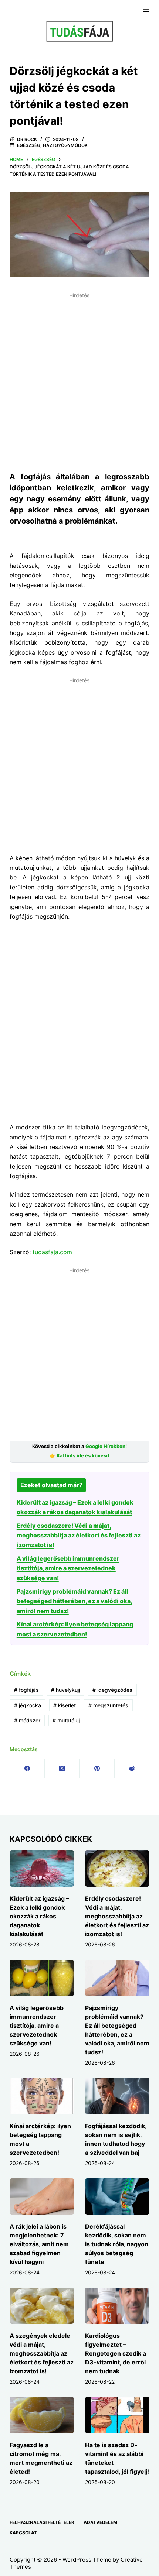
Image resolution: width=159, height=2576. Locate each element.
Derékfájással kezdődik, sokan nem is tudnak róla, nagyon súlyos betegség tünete (117, 2244)
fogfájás (26, 1690)
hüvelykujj (65, 1690)
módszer (27, 1720)
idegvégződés (112, 1690)
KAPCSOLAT (23, 2533)
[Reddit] (132, 1769)
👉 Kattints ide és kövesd (79, 1456)
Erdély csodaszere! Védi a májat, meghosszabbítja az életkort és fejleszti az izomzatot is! (79, 1535)
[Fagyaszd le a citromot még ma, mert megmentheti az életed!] (42, 2415)
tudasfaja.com (51, 1252)
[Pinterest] (97, 1769)
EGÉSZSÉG (29, 145)
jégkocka (28, 1705)
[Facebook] (27, 1769)
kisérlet (65, 1705)
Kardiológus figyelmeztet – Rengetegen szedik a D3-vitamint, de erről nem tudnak (116, 2353)
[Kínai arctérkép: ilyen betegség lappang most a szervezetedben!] (42, 2096)
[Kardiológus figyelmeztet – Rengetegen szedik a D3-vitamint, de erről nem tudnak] (117, 2306)
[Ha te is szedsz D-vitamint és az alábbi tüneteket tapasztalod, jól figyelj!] (117, 2415)
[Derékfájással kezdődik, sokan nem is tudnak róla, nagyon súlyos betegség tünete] (117, 2196)
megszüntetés (108, 1705)
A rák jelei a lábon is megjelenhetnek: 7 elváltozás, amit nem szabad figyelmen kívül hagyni (39, 2244)
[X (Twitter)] (62, 1769)
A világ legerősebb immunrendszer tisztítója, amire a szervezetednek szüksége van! (68, 1568)
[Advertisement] (79, 381)
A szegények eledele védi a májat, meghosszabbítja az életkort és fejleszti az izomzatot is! (42, 2353)
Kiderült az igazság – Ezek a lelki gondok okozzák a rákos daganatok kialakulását (39, 1916)
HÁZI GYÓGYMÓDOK (65, 145)
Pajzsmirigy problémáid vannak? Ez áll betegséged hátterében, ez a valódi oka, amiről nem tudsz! (75, 1601)
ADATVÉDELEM (100, 2522)
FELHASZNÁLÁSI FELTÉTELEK (42, 2522)
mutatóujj (66, 1720)
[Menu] (146, 9)
